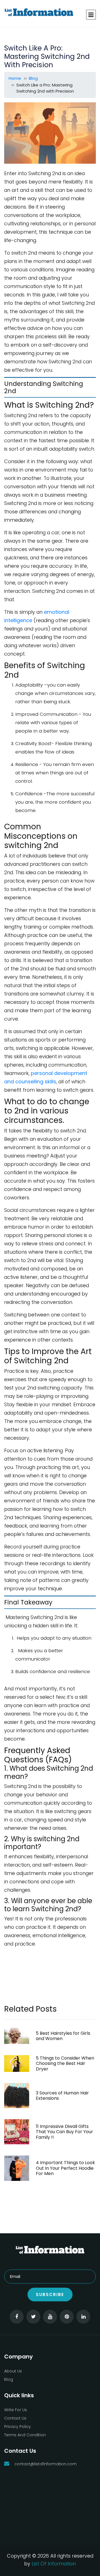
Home (15, 78)
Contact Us (15, 2418)
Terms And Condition (25, 2435)
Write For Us (16, 2410)
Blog (33, 78)
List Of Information (54, 2564)
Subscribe (50, 2295)
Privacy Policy (17, 2427)
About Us (13, 2371)
